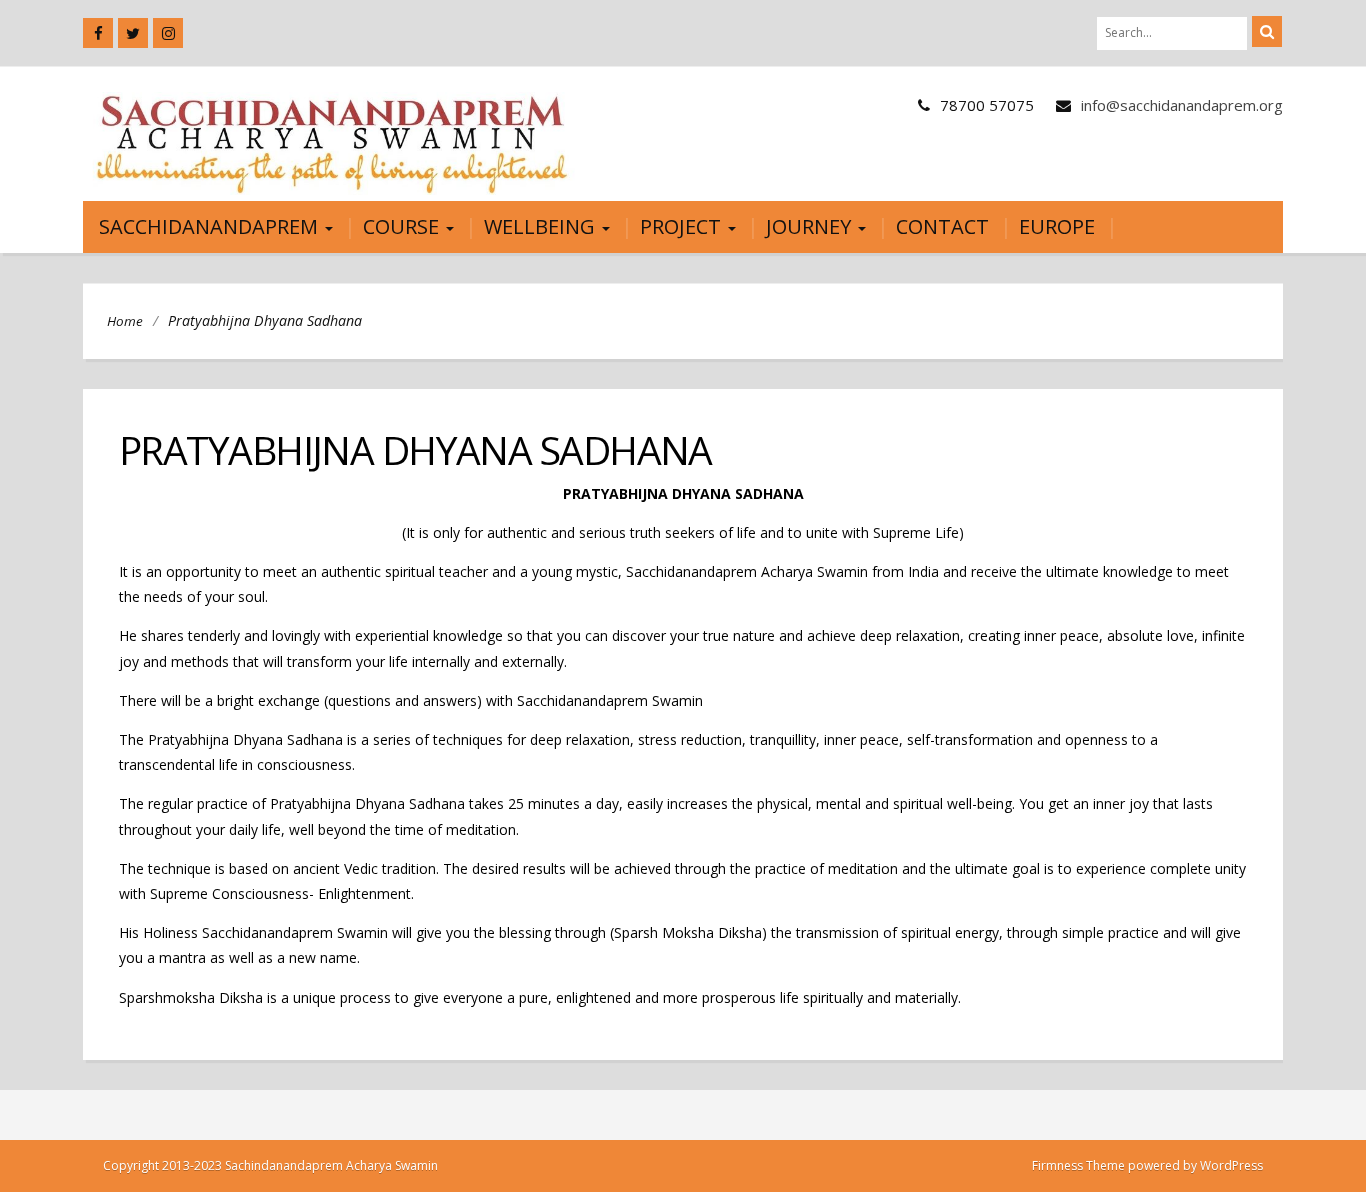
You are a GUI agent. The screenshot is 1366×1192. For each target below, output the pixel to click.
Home (125, 321)
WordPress (1231, 1165)
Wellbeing (542, 226)
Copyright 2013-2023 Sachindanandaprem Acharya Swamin (270, 1165)
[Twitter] (133, 33)
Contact (942, 226)
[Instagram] (168, 33)
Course (403, 226)
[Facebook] (98, 33)
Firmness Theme (1078, 1165)
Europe (1057, 226)
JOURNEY (811, 226)
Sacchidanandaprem (211, 226)
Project (683, 226)
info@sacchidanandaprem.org (1182, 105)
